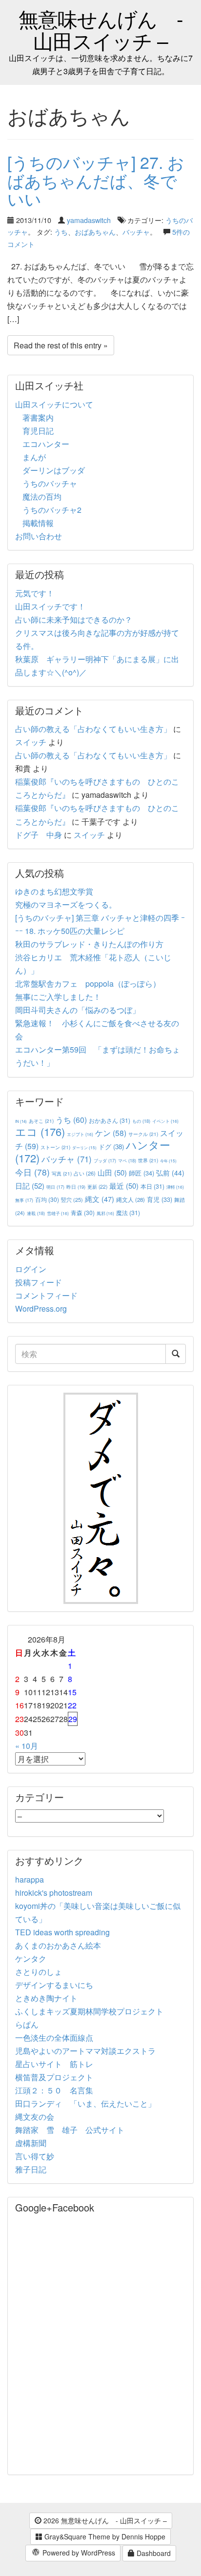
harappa (30, 1879)
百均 (47, 1199)
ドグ (111, 1146)
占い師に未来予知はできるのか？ (74, 619)
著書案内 (38, 417)
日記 (30, 1186)
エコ (40, 1131)
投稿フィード (39, 1282)
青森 (83, 1212)
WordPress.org (41, 1308)
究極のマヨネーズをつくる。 (66, 904)
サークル (143, 1134)
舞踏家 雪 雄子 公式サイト (70, 2130)
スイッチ (31, 742)
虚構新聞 (31, 2143)
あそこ (41, 1121)
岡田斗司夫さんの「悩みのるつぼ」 (78, 1010)
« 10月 (27, 1746)
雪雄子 (58, 1213)
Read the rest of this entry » (61, 345)
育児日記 (38, 431)
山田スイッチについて (54, 404)
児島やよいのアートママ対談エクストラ (85, 2051)
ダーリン (84, 1147)
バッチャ (136, 232)
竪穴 (72, 1199)
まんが (34, 457)
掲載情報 (38, 523)
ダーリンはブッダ (54, 470)
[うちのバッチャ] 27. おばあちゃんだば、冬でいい (96, 180)
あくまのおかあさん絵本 (58, 1945)
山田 (112, 1172)
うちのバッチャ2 (52, 510)
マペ (127, 1160)
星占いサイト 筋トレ (54, 2064)
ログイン (31, 1269)
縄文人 (131, 1199)
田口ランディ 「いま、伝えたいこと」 (89, 2103)
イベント (165, 1121)
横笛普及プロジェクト (54, 2077)
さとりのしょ (39, 1972)
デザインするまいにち (54, 1985)
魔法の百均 (42, 497)
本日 (152, 1186)
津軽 (175, 1187)
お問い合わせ (39, 536)
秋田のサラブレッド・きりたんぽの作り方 (89, 944)
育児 (160, 1199)
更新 (97, 1187)
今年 (168, 1161)
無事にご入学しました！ (58, 997)
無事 (24, 1200)
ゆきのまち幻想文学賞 (54, 891)
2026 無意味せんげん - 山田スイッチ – (104, 2520)
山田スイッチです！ (50, 606)
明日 (55, 1187)
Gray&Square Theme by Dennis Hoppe (104, 2536)
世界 (148, 1160)
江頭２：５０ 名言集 (54, 2090)
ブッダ (105, 1161)
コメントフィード (46, 1295)
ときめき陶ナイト (46, 1998)
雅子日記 (31, 2169)
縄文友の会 (35, 2117)
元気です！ (35, 593)
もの (141, 1121)
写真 (62, 1173)
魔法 (128, 1212)
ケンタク (31, 1958)
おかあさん (110, 1120)
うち (61, 232)
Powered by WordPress (78, 2553)
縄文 (100, 1199)
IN (21, 1121)
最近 (124, 1186)
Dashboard (153, 2553)
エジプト (80, 1134)
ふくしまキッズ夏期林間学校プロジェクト (89, 2011)
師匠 (141, 1173)
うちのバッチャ (50, 483)
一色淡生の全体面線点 (54, 2038)
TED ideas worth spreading (62, 1932)
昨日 (76, 1187)
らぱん (27, 2024)
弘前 (170, 1173)
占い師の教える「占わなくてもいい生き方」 (93, 729)
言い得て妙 (35, 2156)
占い (85, 1173)
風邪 (105, 1213)
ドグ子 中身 (39, 835)
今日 (32, 1172)
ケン (111, 1133)
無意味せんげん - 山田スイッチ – (101, 29)
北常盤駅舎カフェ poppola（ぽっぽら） (88, 984)
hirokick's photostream (54, 1893)
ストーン (55, 1147)
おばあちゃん (95, 232)
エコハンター (46, 444)
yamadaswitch (89, 220)
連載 (36, 1213)
